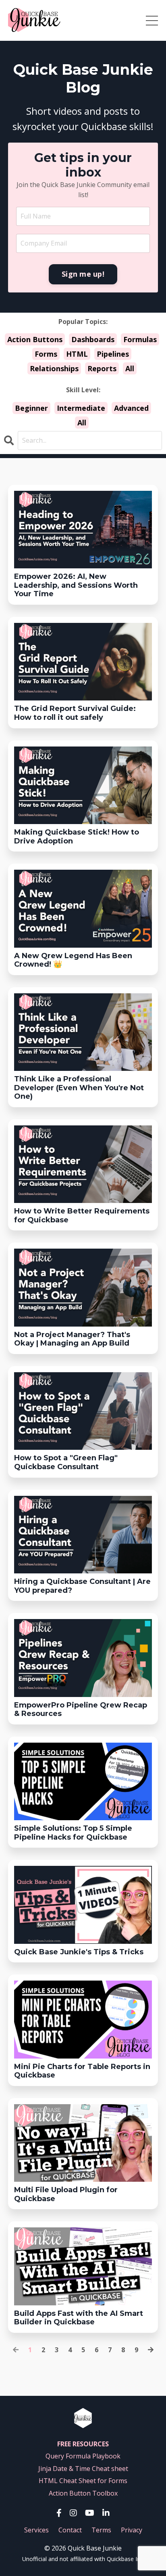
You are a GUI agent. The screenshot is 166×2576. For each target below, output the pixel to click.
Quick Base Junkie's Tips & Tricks (79, 1952)
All (130, 368)
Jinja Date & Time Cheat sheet (83, 2469)
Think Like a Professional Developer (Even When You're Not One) (79, 1088)
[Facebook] (59, 2513)
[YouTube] (90, 2513)
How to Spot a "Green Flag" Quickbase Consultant (66, 1463)
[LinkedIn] (106, 2513)
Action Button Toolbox (83, 2493)
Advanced (131, 408)
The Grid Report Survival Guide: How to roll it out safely (75, 713)
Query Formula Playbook (83, 2456)
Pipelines (113, 354)
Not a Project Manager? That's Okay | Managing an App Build (72, 1339)
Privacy (132, 2530)
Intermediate (81, 408)
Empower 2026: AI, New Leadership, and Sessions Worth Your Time (76, 585)
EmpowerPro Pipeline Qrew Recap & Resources (81, 1710)
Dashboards (93, 339)
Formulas (140, 339)
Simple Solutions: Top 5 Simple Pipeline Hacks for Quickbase (73, 1833)
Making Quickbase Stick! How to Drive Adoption (77, 837)
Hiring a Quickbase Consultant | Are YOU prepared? (82, 1586)
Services (36, 2530)
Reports (102, 368)
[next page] (151, 2350)
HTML (77, 354)
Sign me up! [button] (83, 274)
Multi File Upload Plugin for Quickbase (66, 2194)
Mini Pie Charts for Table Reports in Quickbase (82, 2071)
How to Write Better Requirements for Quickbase (82, 1216)
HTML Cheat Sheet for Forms (83, 2481)
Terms (101, 2530)
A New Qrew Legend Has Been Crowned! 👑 (73, 960)
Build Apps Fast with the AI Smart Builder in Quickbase (79, 2318)
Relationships (54, 368)
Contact (70, 2530)
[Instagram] (73, 2513)
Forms (46, 354)
